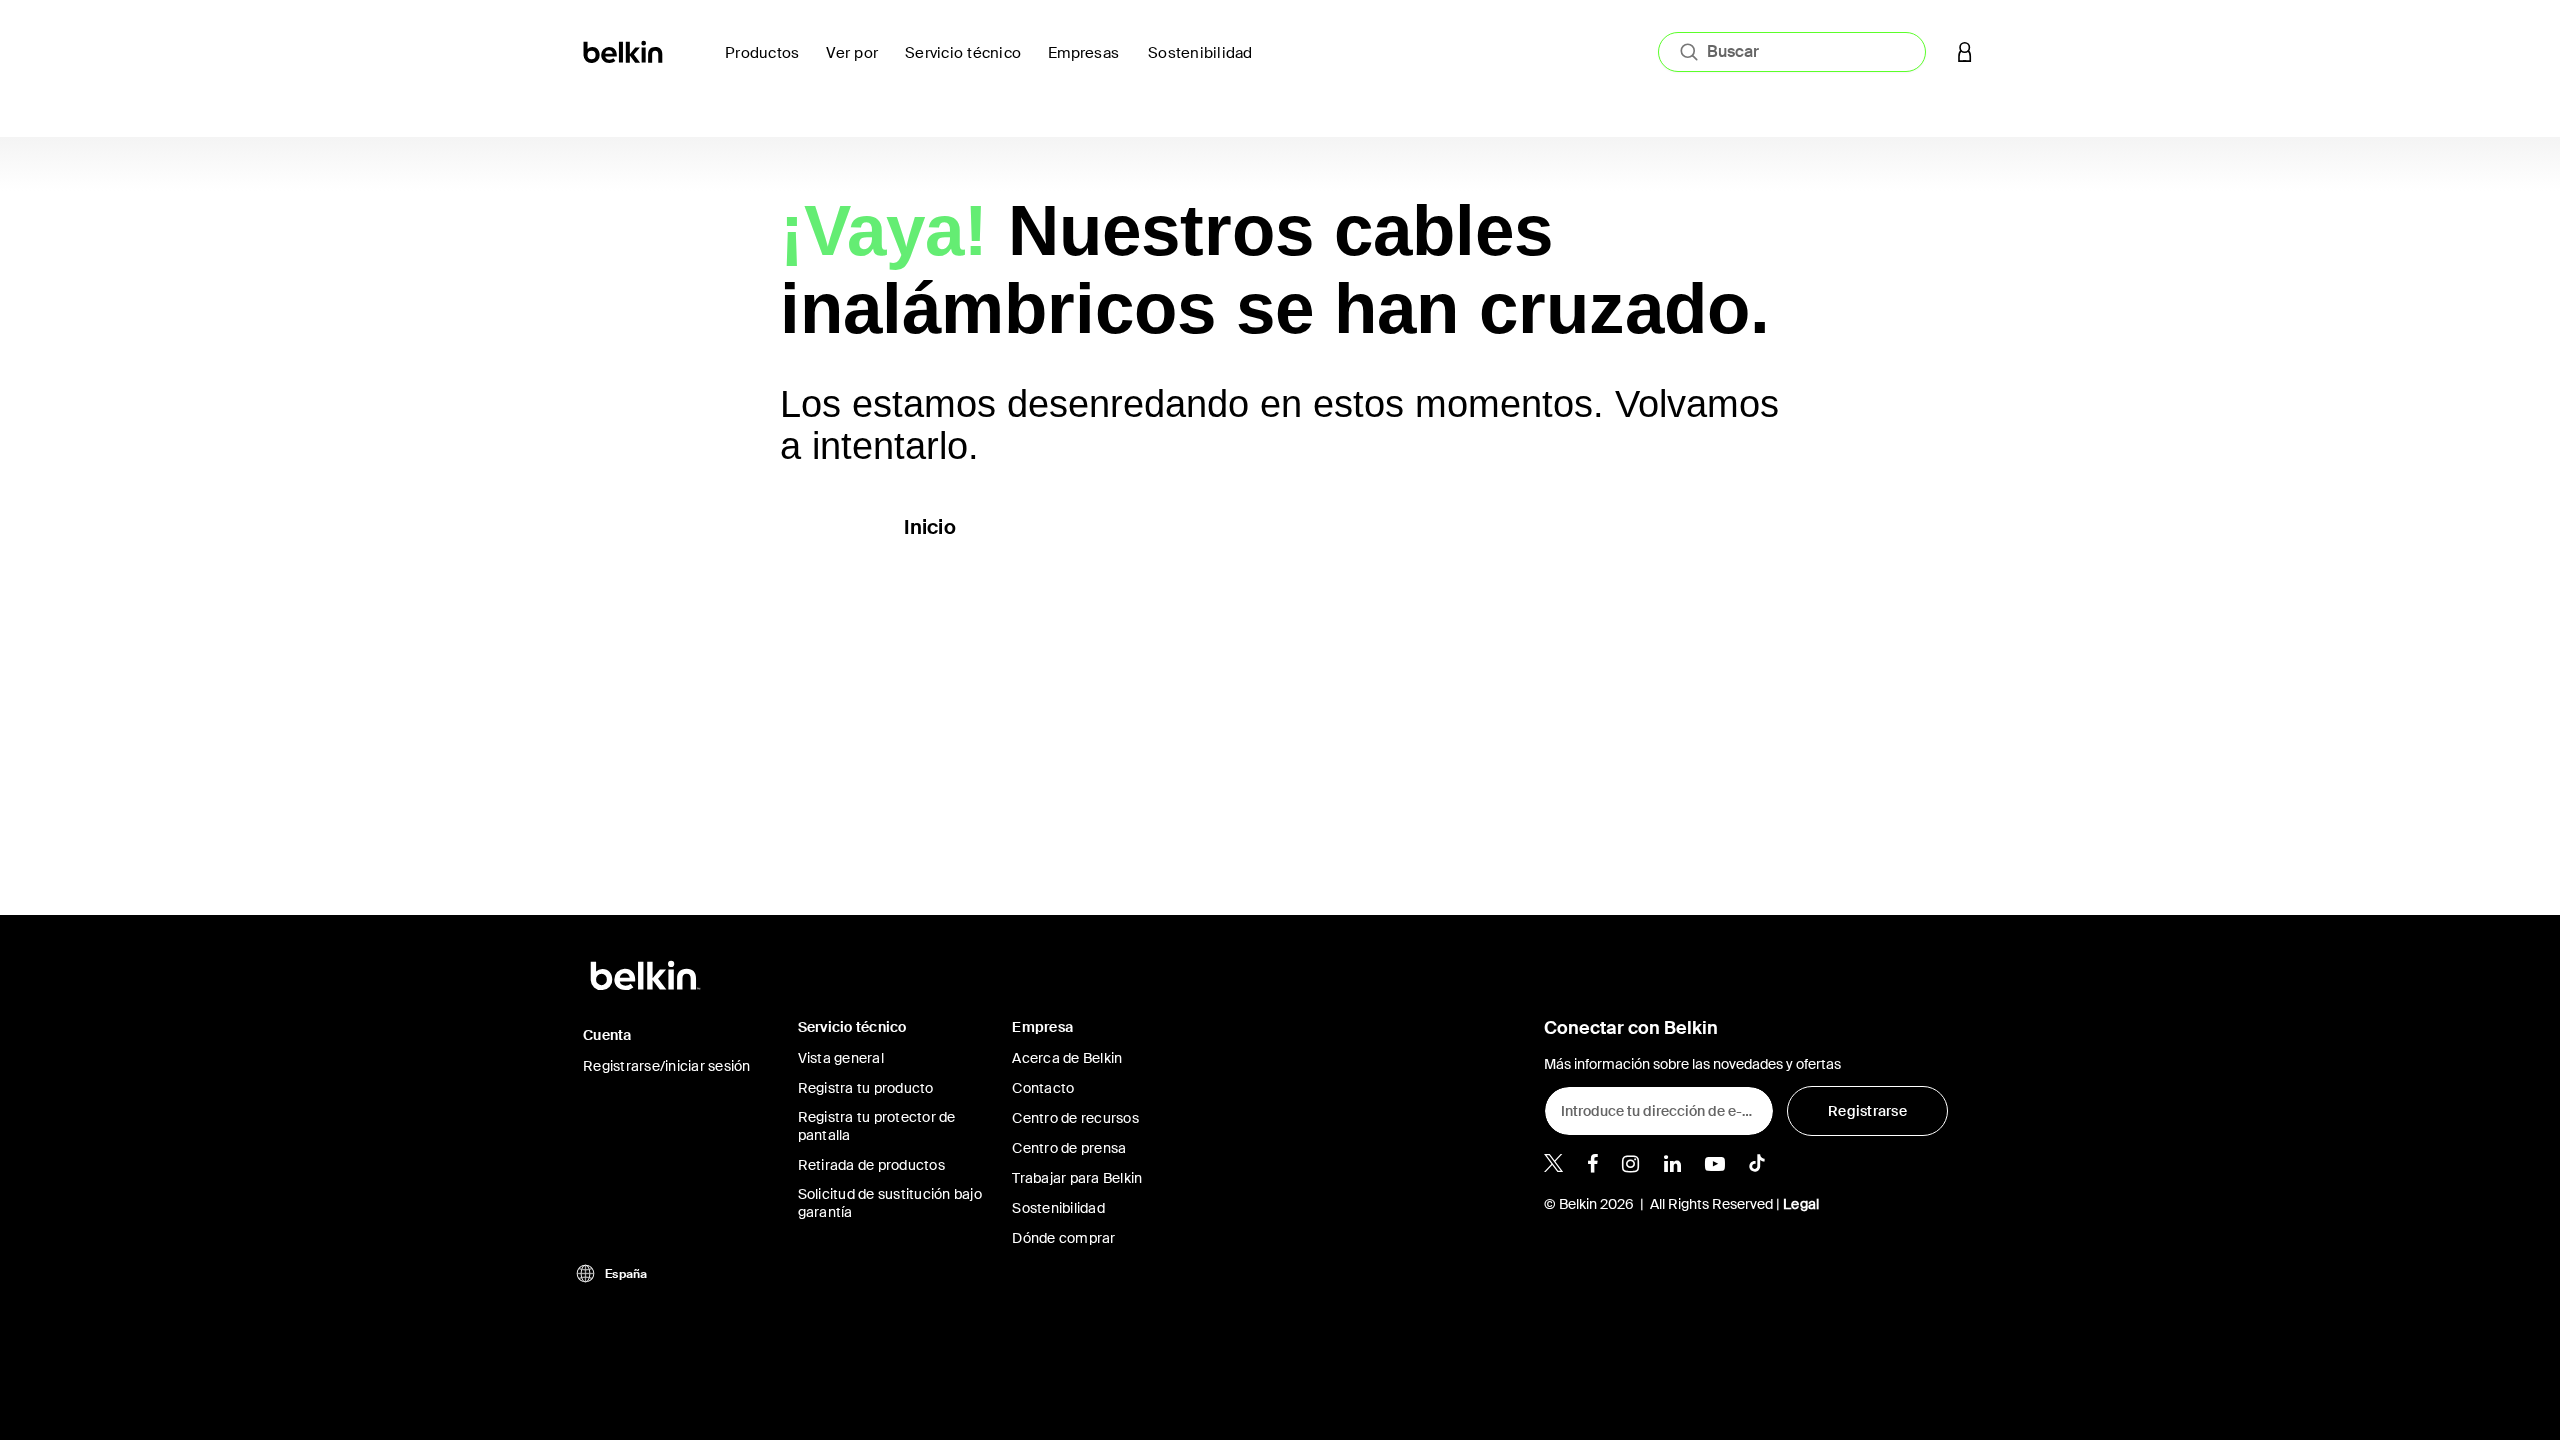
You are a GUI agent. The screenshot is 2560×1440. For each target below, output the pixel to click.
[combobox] (1792, 52)
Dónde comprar (1063, 1238)
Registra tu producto (866, 1088)
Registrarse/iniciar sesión (667, 1066)
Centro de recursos (1075, 1118)
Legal (1801, 1204)
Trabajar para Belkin (1077, 1178)
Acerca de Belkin (1067, 1058)
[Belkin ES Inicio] (624, 50)
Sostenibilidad (1058, 1208)
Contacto (1043, 1088)
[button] (1965, 51)
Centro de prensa (1069, 1148)
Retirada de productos (871, 1165)
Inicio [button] (930, 527)
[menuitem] (1206, 64)
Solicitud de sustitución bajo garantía (890, 1203)
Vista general (841, 1058)
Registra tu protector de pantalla (877, 1126)
